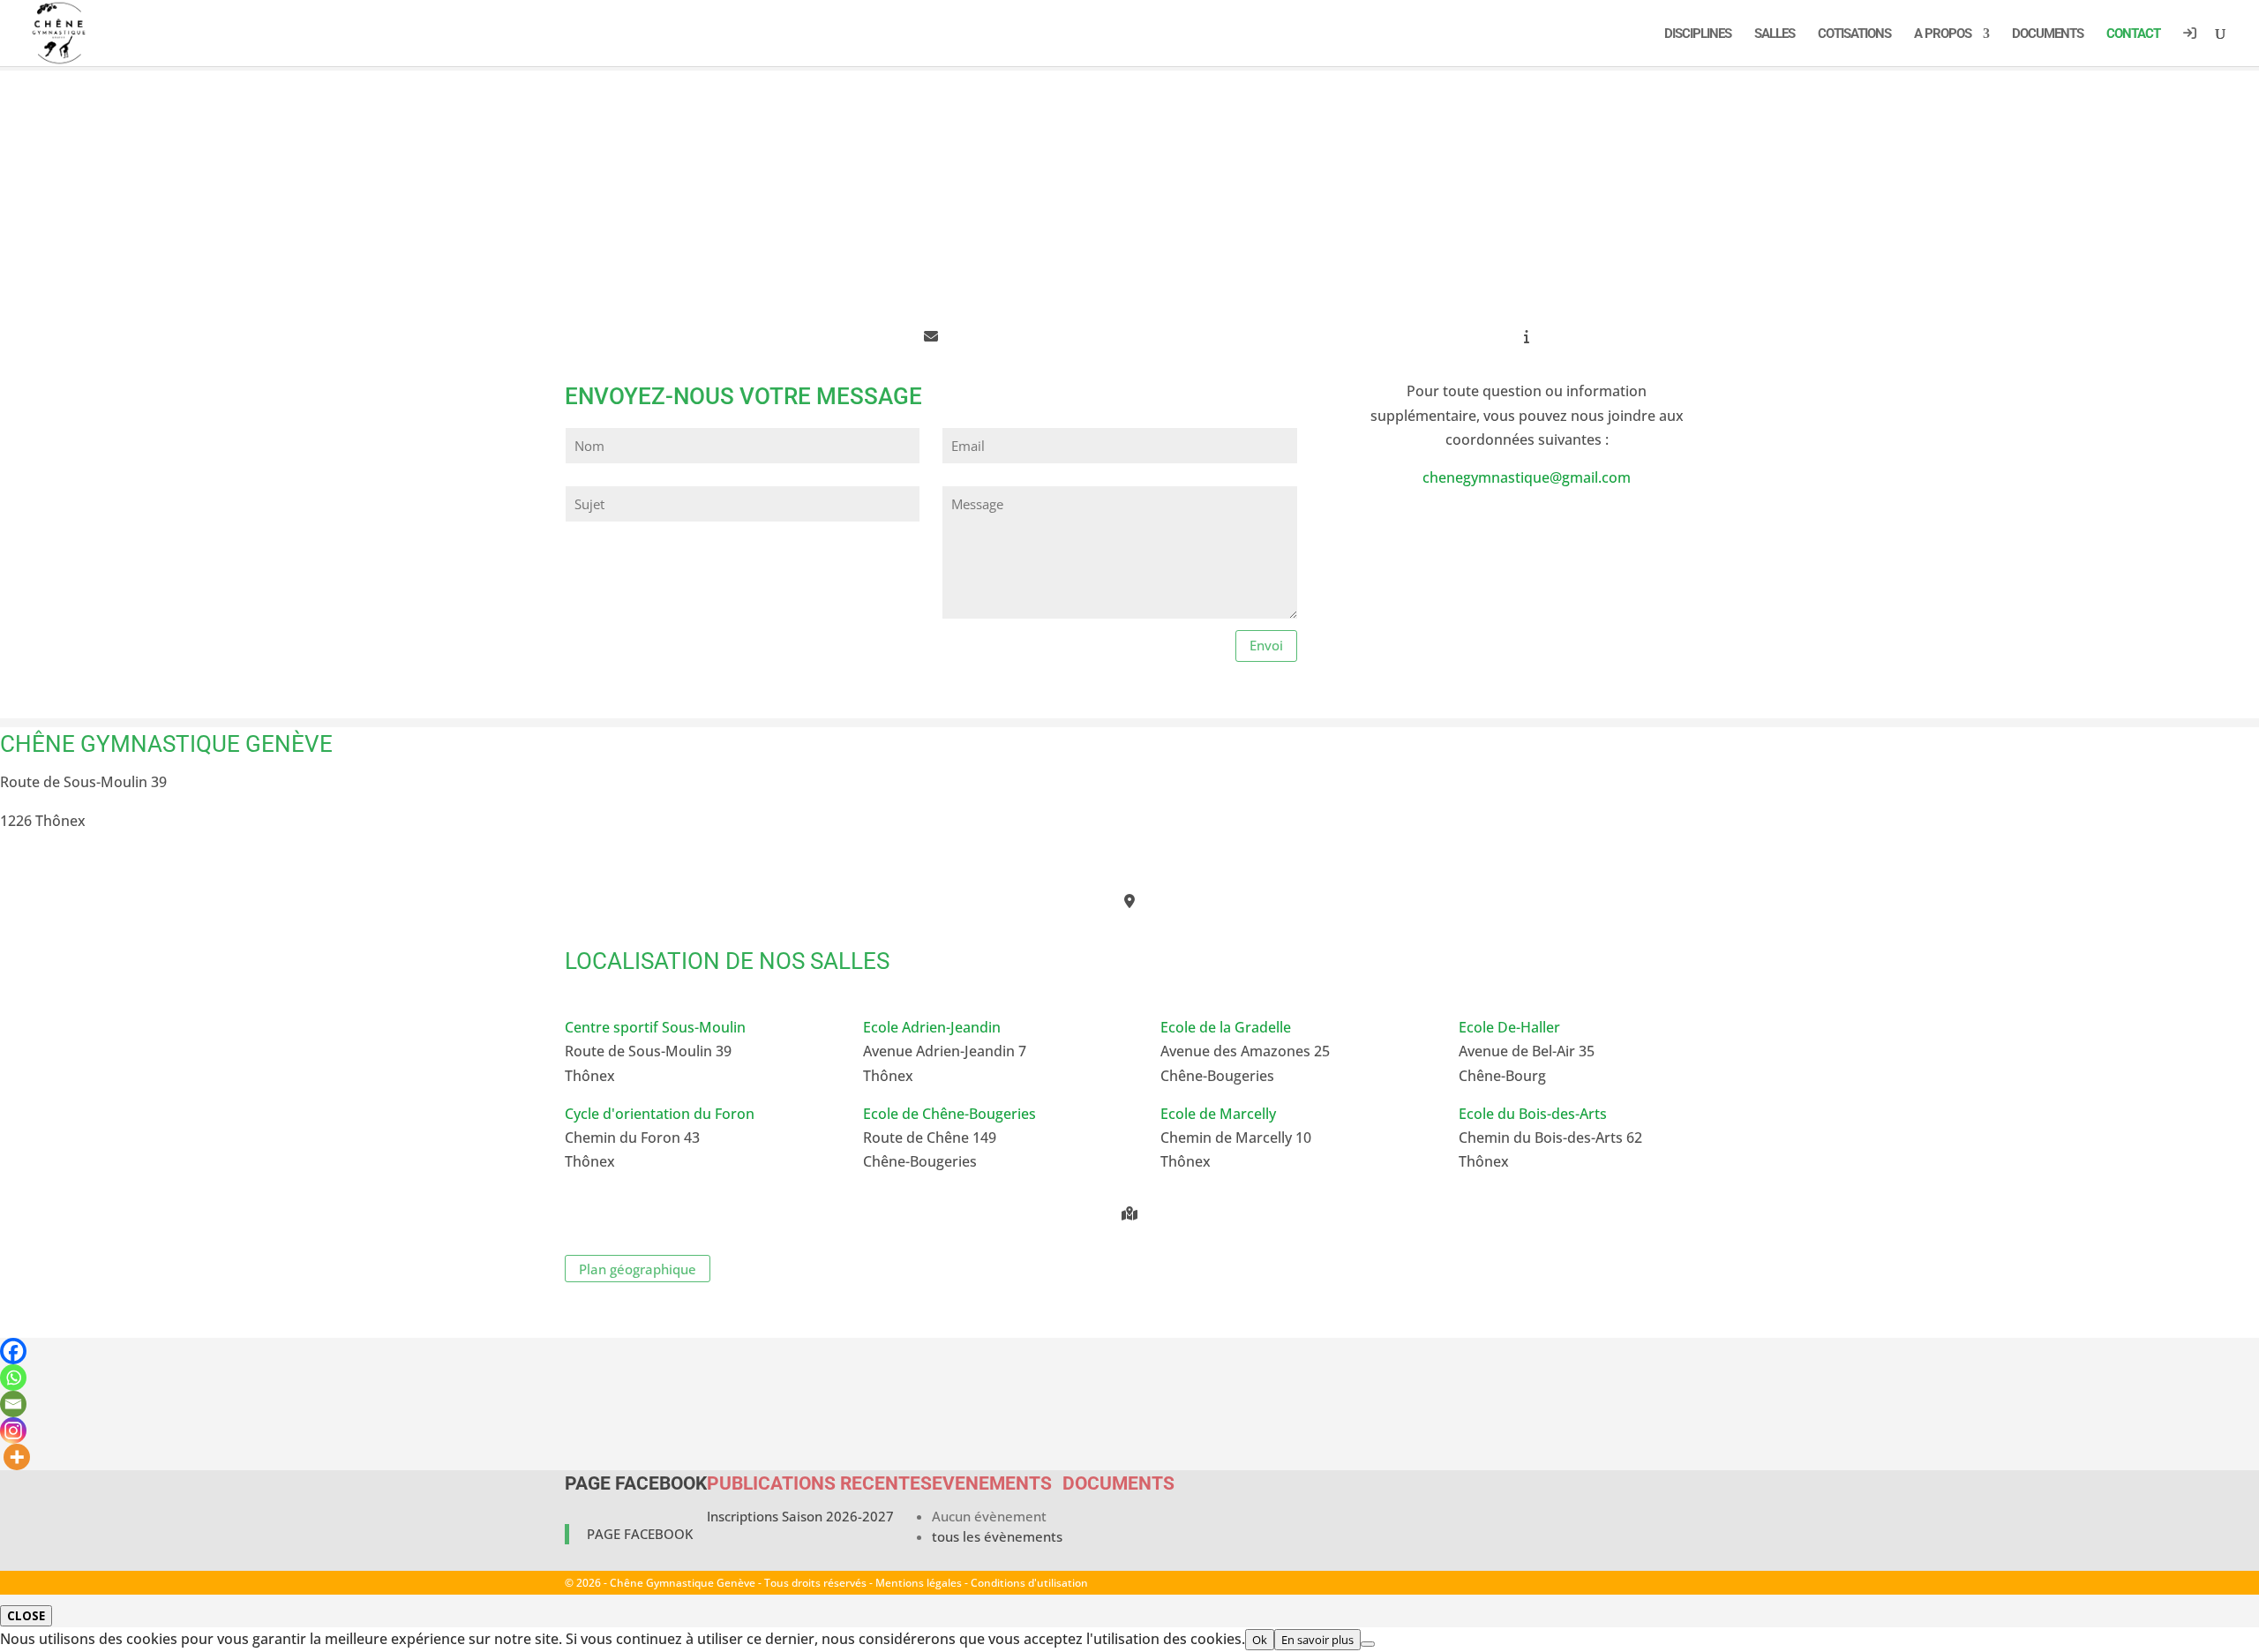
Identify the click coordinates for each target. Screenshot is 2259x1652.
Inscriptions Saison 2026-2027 (800, 1516)
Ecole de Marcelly (1218, 1114)
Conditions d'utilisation (1029, 1583)
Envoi (1266, 645)
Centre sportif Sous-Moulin (655, 1027)
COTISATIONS (1854, 34)
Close (26, 1616)
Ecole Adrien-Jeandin (932, 1027)
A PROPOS (1943, 34)
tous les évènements (997, 1536)
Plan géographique (638, 1269)
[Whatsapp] (13, 1378)
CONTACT (2133, 34)
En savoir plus (1317, 1640)
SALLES (1775, 34)
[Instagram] (13, 1430)
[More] (17, 1457)
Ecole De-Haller (1509, 1027)
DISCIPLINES (1698, 34)
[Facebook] (13, 1351)
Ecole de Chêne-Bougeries (949, 1114)
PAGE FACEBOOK (636, 1483)
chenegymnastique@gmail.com (1527, 477)
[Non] (1368, 1644)
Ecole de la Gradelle (1226, 1027)
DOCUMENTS (2048, 34)
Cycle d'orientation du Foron (660, 1114)
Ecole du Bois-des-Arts (1533, 1114)
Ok (1260, 1640)
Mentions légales (919, 1583)
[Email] (13, 1404)
